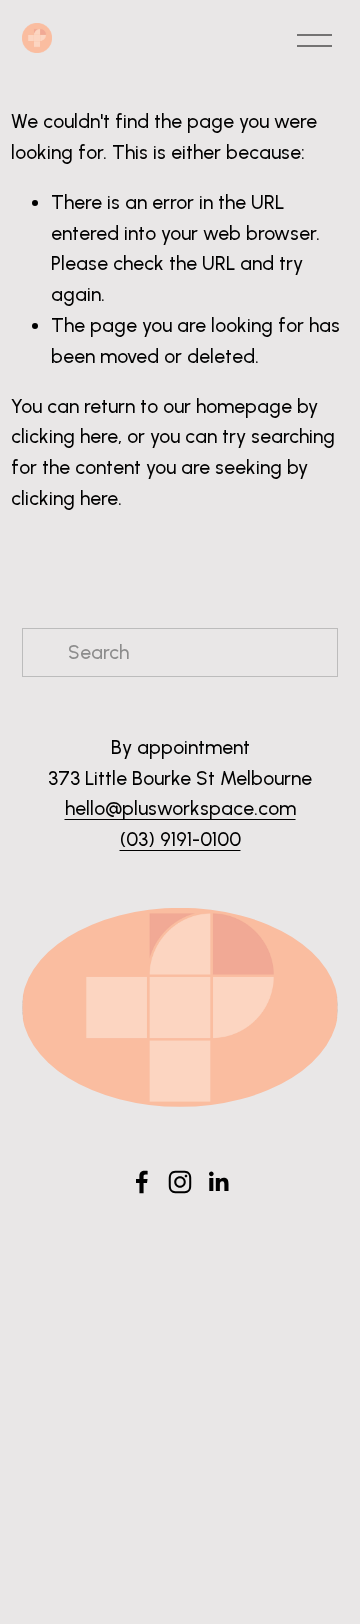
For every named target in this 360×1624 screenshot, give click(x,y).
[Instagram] (180, 1182)
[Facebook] (142, 1182)
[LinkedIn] (218, 1182)
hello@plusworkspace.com (180, 808)
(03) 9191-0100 (180, 839)
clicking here (64, 436)
